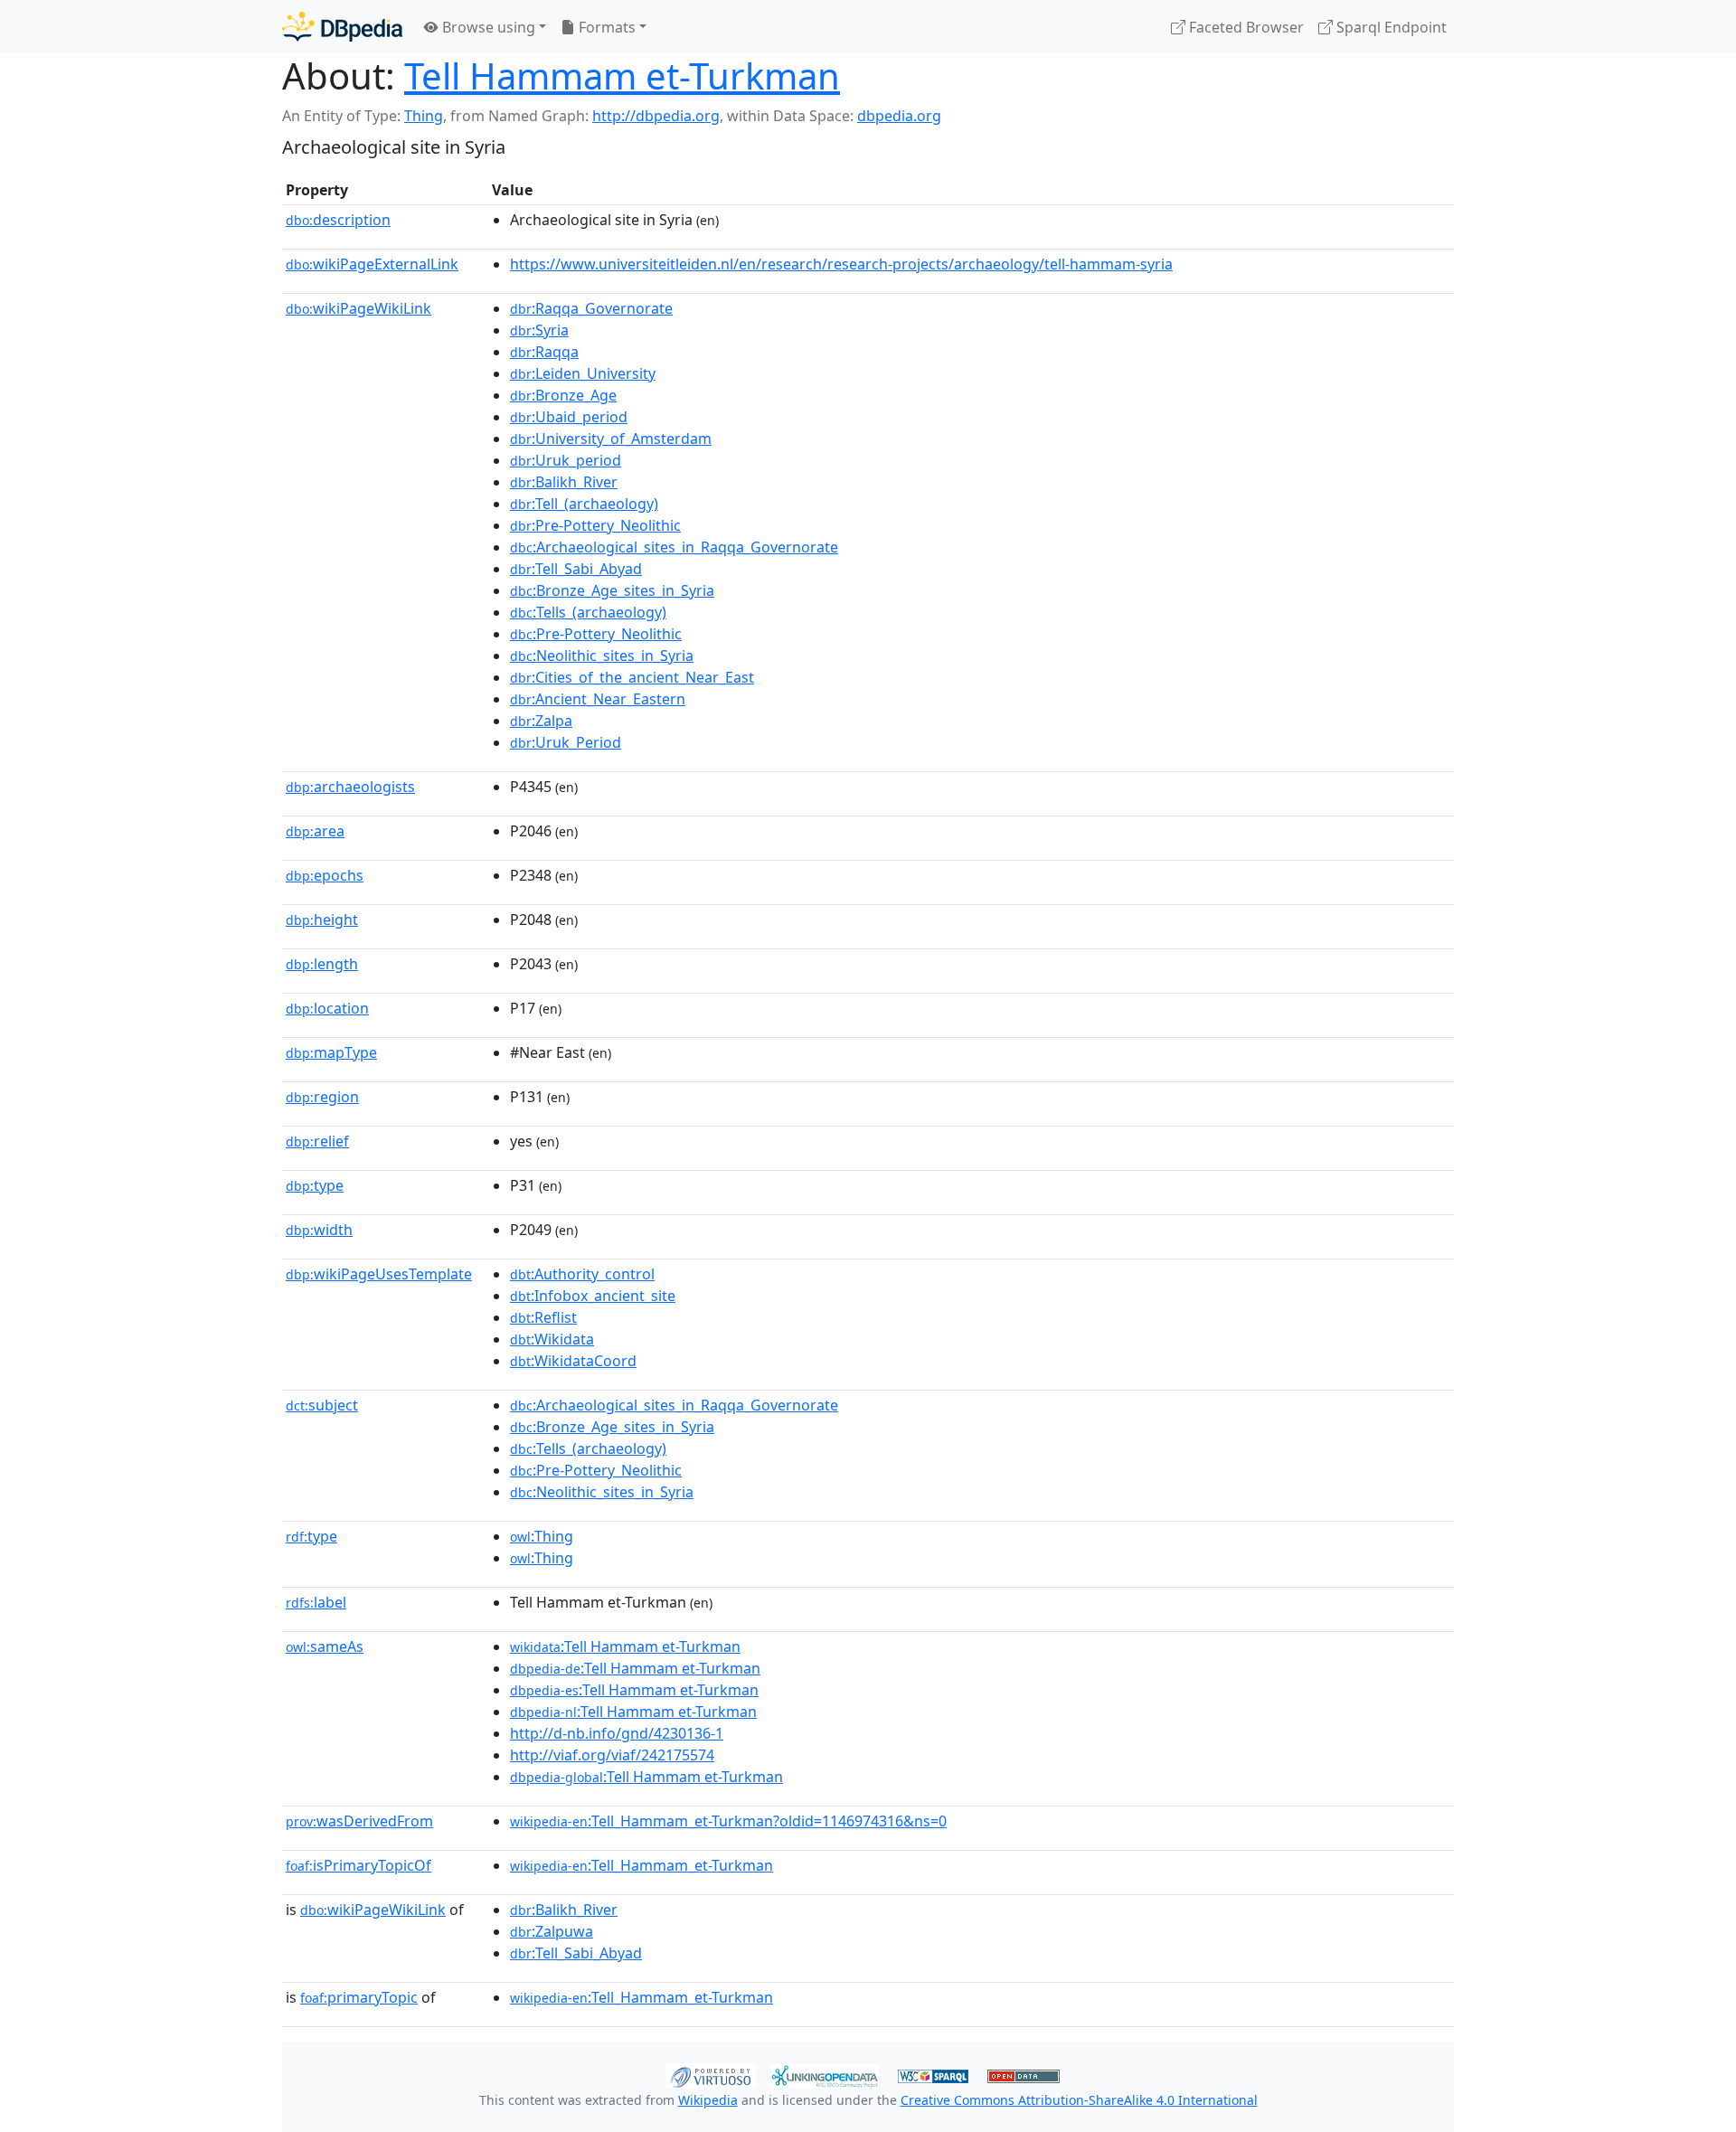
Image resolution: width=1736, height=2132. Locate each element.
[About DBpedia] (342, 27)
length (322, 964)
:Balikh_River (564, 482)
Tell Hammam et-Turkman (622, 75)
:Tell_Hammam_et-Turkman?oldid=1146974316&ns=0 (728, 1821)
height (322, 920)
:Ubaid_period (569, 417)
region (322, 1097)
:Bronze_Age (563, 395)
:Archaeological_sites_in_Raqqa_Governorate (674, 547)
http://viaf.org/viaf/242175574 (612, 1755)
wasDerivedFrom (359, 1821)
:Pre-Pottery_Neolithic (595, 525)
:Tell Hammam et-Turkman (625, 1646)
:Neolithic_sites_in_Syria (602, 656)
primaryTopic (359, 1997)
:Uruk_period (566, 460)
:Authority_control (582, 1274)
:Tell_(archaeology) (584, 504)
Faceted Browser (1245, 27)
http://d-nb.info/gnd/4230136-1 (617, 1733)
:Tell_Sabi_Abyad (576, 569)
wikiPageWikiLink (359, 308)
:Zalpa (541, 721)
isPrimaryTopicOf (359, 1865)
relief (317, 1141)
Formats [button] (605, 27)
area (315, 831)
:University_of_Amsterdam (611, 439)
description (338, 220)
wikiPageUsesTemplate (379, 1274)
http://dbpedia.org (656, 116)
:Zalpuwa (552, 1931)
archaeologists (350, 787)
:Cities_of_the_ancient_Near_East (632, 677)
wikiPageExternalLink (372, 264)
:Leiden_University (583, 373)
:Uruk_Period (566, 742)
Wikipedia (708, 2100)
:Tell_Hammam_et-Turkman (642, 1865)
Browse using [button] (487, 27)
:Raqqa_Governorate (591, 308)
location (327, 1008)
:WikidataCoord (573, 1361)
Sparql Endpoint (1390, 27)
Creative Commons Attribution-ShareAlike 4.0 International (1079, 2100)
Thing (424, 116)
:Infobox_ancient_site (593, 1296)
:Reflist (543, 1317)
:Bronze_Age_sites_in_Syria (612, 590)
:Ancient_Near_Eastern (598, 699)
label (316, 1602)
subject (322, 1405)
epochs (325, 875)
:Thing (542, 1536)
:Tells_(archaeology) (588, 612)
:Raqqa (544, 352)
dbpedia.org (899, 116)
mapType (331, 1052)
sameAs (325, 1646)
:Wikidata (552, 1339)
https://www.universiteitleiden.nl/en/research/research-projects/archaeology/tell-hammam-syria (841, 264)
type (315, 1185)
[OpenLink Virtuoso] (711, 2074)
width (319, 1230)
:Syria (539, 330)
